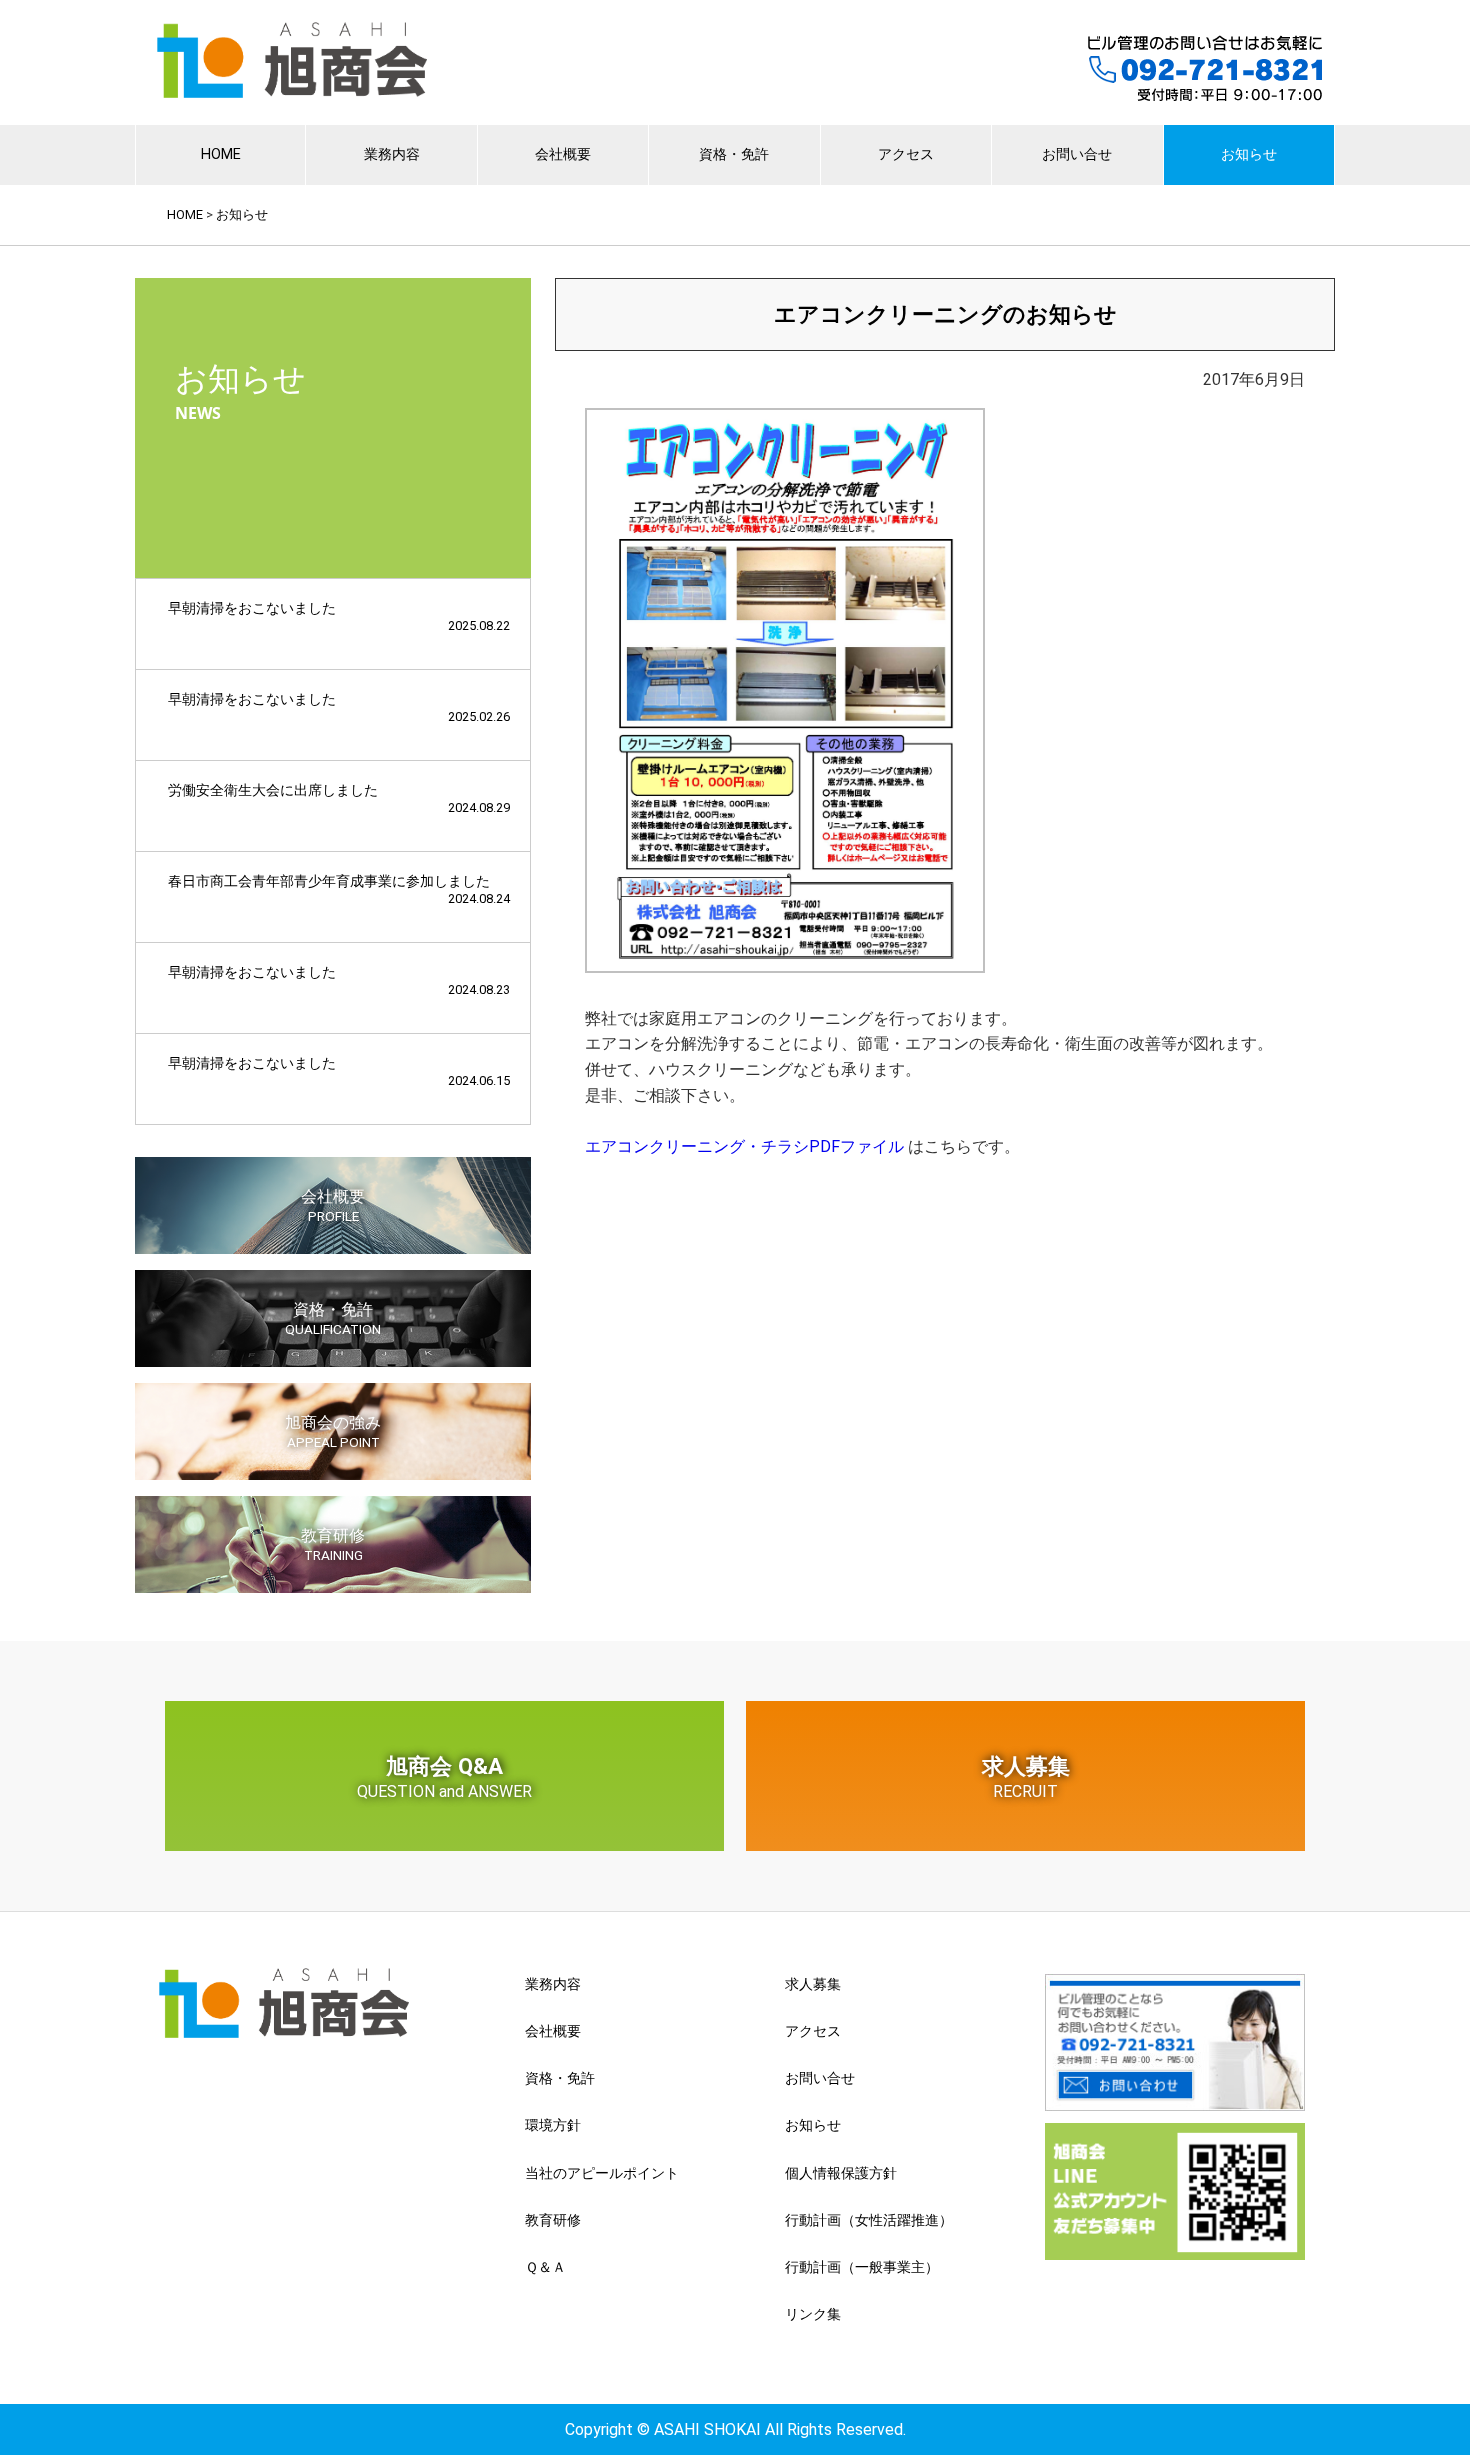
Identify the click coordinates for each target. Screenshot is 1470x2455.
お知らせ (1249, 154)
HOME (221, 154)
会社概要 (563, 154)
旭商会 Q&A (444, 1777)
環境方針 (553, 2125)
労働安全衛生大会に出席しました (339, 798)
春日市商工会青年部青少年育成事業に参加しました (339, 889)
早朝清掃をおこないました (339, 616)
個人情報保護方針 (841, 2173)
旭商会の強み (333, 1431)
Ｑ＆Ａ (545, 2267)
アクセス (906, 154)
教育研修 (333, 1544)
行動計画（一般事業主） (862, 2267)
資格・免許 (734, 154)
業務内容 (392, 154)
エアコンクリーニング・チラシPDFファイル (744, 1146)
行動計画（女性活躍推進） (869, 2220)
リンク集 (813, 2314)
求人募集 (1026, 1777)
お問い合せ (1077, 154)
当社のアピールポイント (602, 2173)
